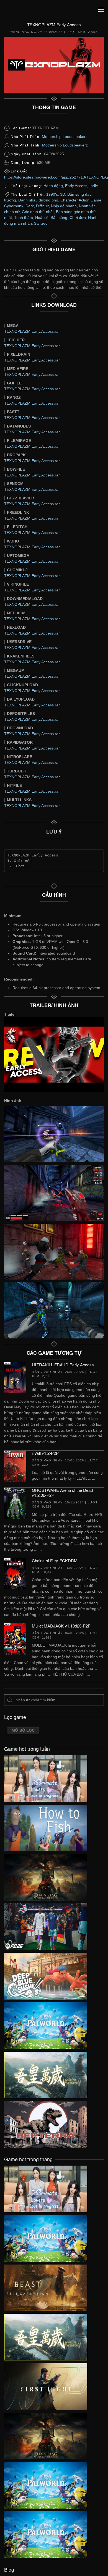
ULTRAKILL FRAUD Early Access (63, 1365)
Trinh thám (24, 217)
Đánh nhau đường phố (38, 200)
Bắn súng (59, 217)
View (46, 1777)
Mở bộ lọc (23, 1730)
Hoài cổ (42, 217)
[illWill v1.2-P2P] (15, 1466)
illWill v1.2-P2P (45, 1453)
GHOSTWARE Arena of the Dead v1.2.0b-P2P (62, 1493)
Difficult (42, 206)
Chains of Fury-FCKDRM (55, 1560)
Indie (94, 186)
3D (63, 194)
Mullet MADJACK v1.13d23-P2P (61, 1626)
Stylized (41, 223)
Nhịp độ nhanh (64, 206)
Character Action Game (81, 200)
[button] (101, 10)
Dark (30, 206)
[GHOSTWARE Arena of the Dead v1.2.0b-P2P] (15, 1503)
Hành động (53, 186)
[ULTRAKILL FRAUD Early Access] (15, 1377)
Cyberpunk (14, 206)
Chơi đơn (78, 217)
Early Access (76, 186)
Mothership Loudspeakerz (65, 137)
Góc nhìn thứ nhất (38, 212)
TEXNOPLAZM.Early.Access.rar (32, 331)
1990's (52, 194)
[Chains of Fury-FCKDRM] (15, 1573)
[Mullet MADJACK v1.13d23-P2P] (15, 1639)
